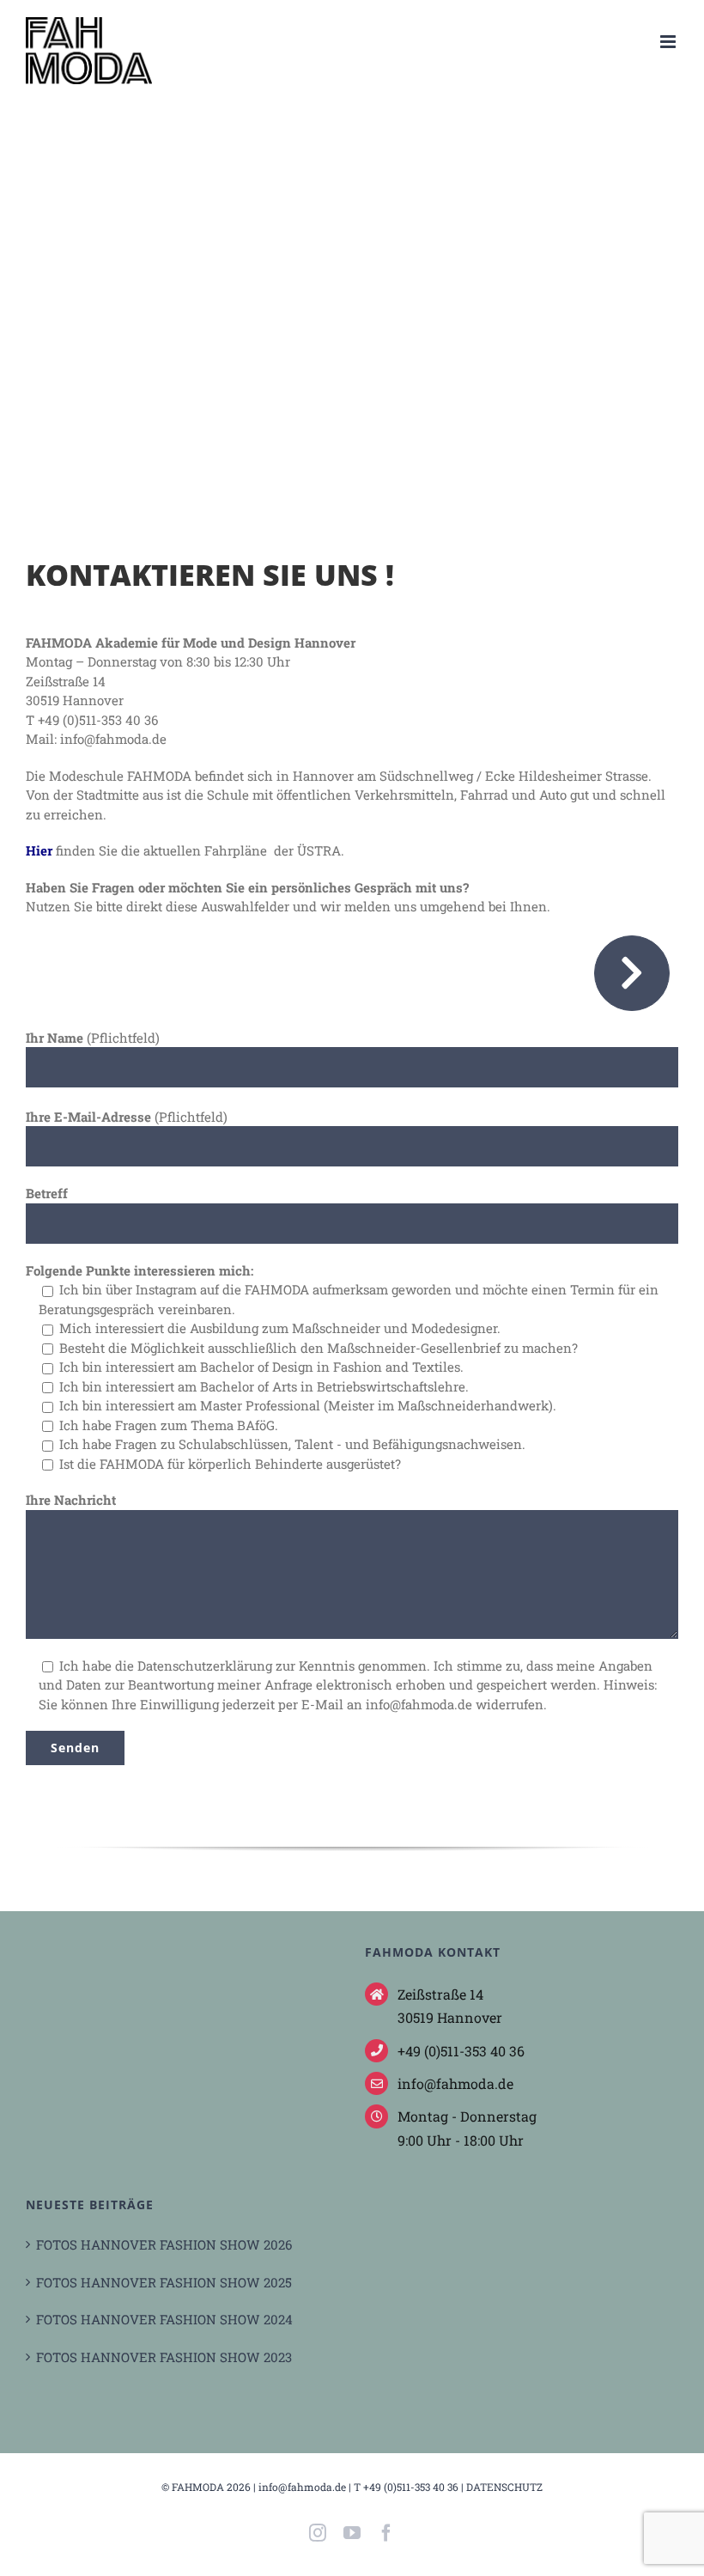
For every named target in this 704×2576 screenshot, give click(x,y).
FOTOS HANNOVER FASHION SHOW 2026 (164, 2244)
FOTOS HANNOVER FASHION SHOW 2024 (164, 2319)
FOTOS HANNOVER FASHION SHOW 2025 (164, 2282)
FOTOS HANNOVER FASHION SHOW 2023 (164, 2357)
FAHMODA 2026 (211, 2487)
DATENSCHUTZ (504, 2487)
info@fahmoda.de (302, 2487)
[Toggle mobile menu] (669, 42)
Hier (39, 850)
